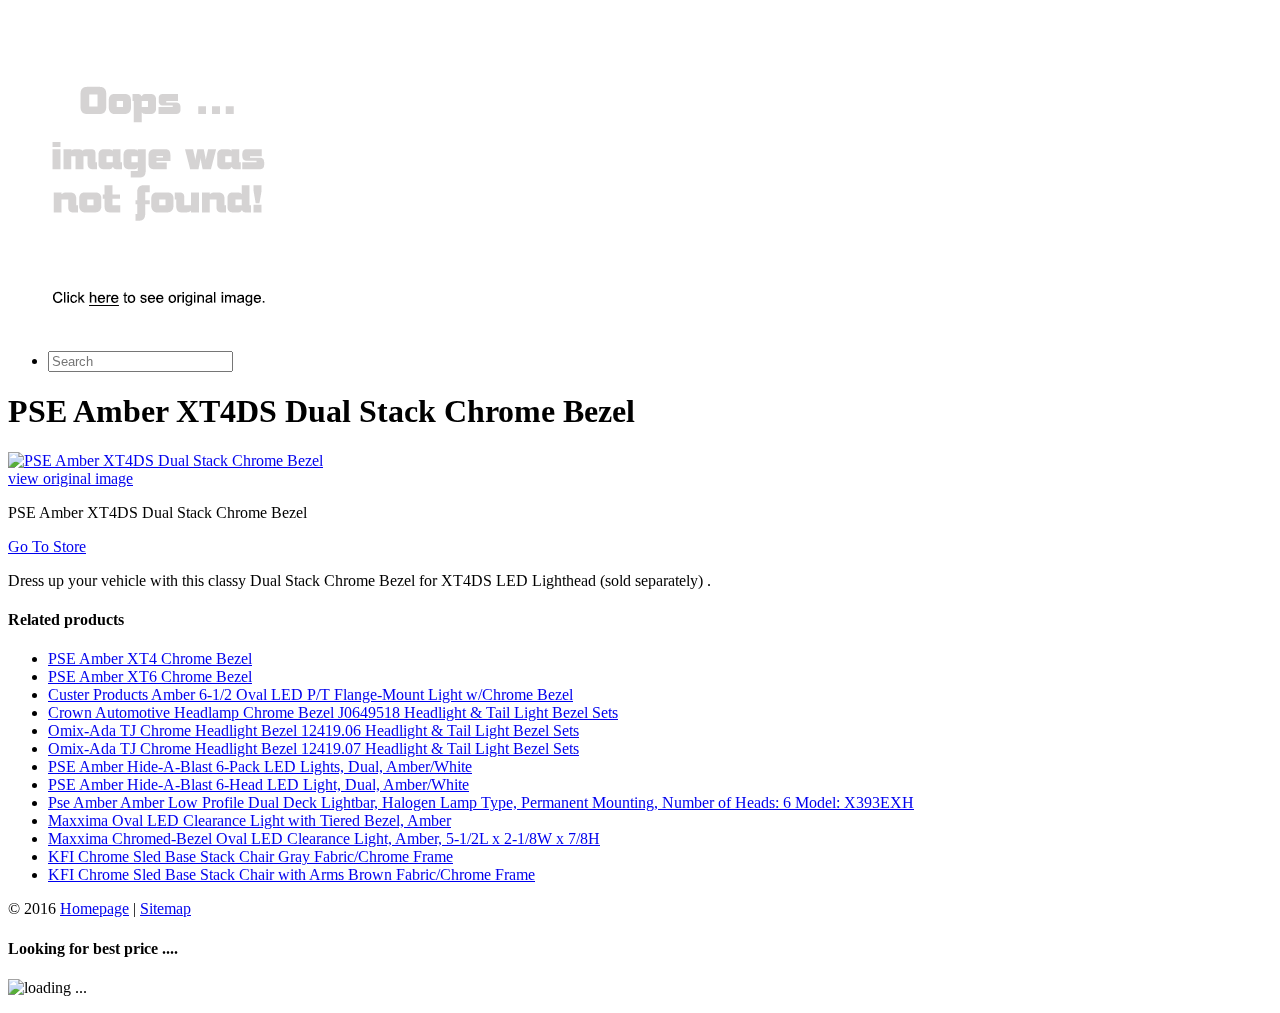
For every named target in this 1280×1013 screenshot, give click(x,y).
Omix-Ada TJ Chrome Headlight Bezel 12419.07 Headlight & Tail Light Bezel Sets (313, 748)
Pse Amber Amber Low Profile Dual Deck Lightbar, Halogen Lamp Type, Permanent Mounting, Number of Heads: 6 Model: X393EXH (481, 802)
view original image (70, 478)
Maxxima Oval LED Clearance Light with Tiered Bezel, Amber (249, 820)
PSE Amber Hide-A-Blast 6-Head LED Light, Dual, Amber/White (258, 784)
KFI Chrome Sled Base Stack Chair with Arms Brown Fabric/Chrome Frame (291, 874)
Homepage (94, 908)
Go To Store (47, 546)
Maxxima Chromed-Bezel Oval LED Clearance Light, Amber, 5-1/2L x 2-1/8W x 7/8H (324, 838)
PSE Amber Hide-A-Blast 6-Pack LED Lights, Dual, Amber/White (260, 766)
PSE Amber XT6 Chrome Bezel (150, 676)
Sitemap (165, 908)
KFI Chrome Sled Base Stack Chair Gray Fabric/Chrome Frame (250, 856)
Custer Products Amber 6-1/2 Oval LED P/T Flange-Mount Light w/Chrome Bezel (310, 694)
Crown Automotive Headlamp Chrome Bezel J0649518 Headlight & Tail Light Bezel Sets (333, 712)
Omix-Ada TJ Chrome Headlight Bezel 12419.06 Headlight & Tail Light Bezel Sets (313, 730)
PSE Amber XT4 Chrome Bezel (150, 658)
